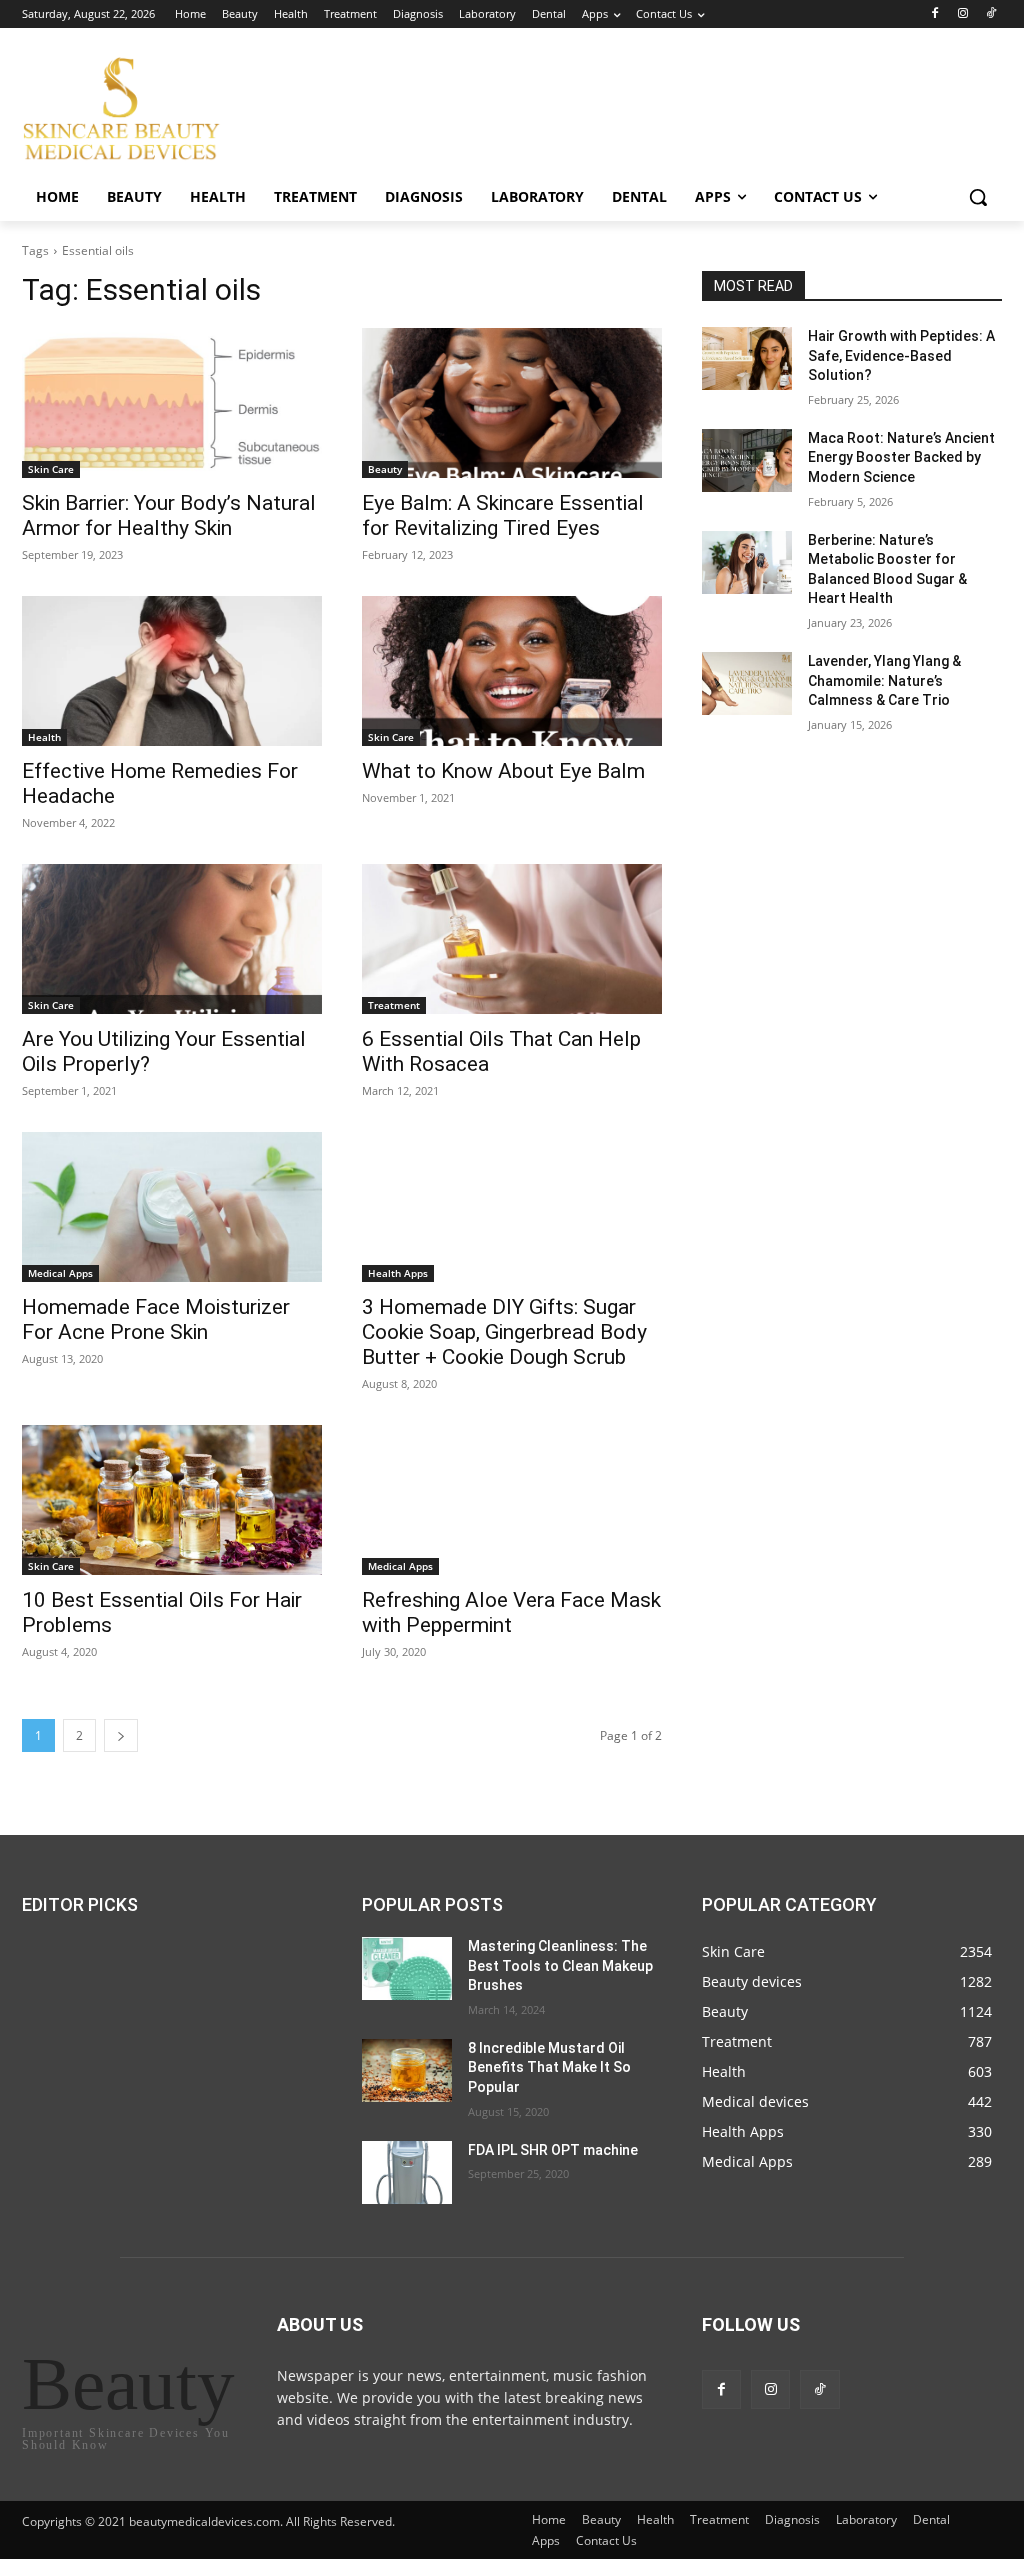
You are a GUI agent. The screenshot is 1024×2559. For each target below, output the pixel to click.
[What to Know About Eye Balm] (512, 671)
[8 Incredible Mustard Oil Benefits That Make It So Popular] (407, 2070)
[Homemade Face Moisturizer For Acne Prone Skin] (172, 1207)
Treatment (394, 1005)
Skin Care (51, 469)
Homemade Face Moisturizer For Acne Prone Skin (156, 1319)
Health (44, 737)
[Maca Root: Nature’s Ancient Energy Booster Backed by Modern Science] (747, 460)
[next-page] (121, 1735)
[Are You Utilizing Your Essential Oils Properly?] (172, 939)
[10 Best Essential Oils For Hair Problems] (172, 1500)
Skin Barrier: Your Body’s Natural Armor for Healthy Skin (169, 515)
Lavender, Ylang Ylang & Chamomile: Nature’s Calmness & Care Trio (884, 680)
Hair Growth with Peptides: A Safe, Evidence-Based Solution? (901, 355)
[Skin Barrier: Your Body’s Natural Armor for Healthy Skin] (172, 403)
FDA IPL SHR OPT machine (553, 2150)
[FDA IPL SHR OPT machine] (407, 2172)
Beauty (385, 469)
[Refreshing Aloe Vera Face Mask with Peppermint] (512, 1500)
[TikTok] (990, 14)
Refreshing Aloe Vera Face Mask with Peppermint (511, 1612)
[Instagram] (962, 14)
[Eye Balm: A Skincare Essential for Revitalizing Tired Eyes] (512, 403)
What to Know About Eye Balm (503, 771)
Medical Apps (60, 1273)
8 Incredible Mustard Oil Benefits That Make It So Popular (549, 2067)
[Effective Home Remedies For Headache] (172, 671)
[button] (978, 197)
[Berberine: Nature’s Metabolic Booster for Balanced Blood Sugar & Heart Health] (747, 562)
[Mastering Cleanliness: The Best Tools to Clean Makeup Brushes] (407, 1968)
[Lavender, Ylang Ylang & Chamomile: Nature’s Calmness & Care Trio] (747, 683)
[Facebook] (935, 14)
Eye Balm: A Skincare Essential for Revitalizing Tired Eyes (503, 515)
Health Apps (398, 1273)
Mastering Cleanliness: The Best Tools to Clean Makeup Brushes (560, 1965)
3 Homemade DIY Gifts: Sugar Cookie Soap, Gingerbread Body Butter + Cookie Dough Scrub (504, 1332)
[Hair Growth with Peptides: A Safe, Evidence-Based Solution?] (747, 358)
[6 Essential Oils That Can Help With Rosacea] (512, 939)
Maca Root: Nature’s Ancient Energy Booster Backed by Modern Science (901, 457)
